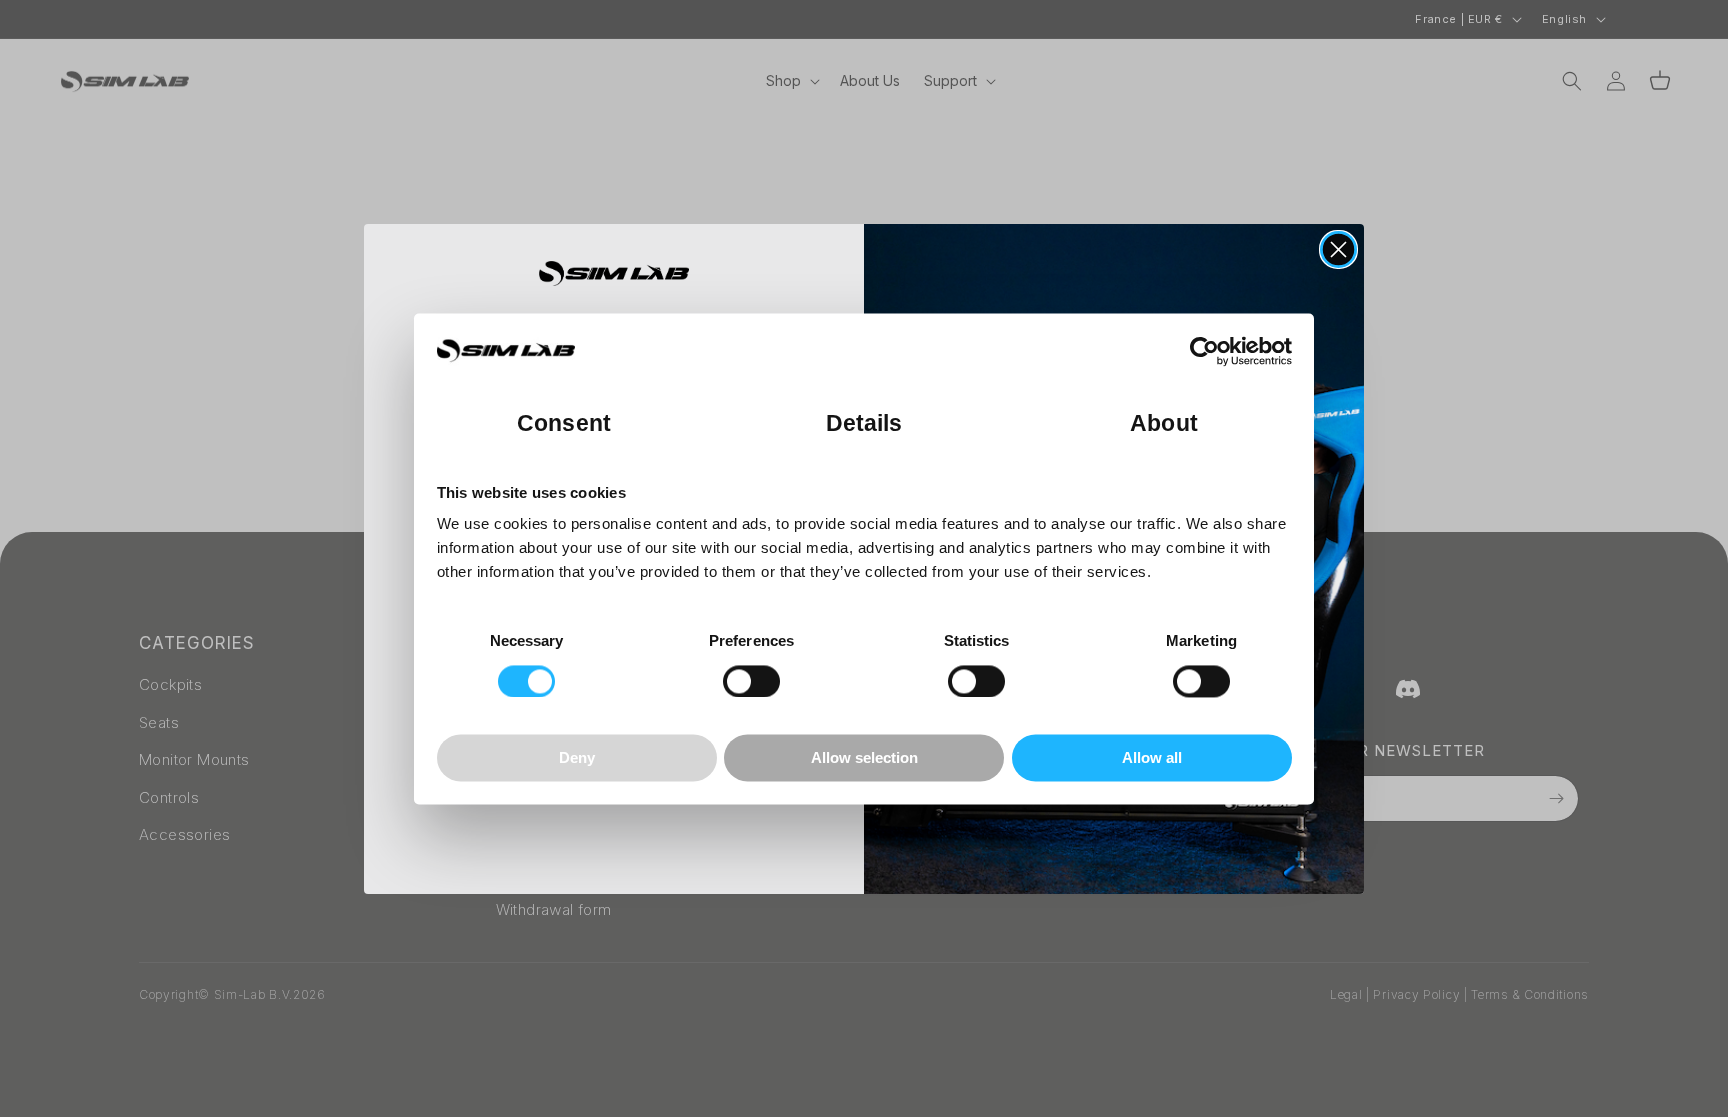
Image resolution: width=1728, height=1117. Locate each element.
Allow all (1152, 758)
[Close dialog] (1338, 249)
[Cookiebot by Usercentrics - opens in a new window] (1204, 351)
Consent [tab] (564, 423)
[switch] (751, 681)
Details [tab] (864, 423)
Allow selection (864, 758)
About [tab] (1164, 423)
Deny (577, 758)
